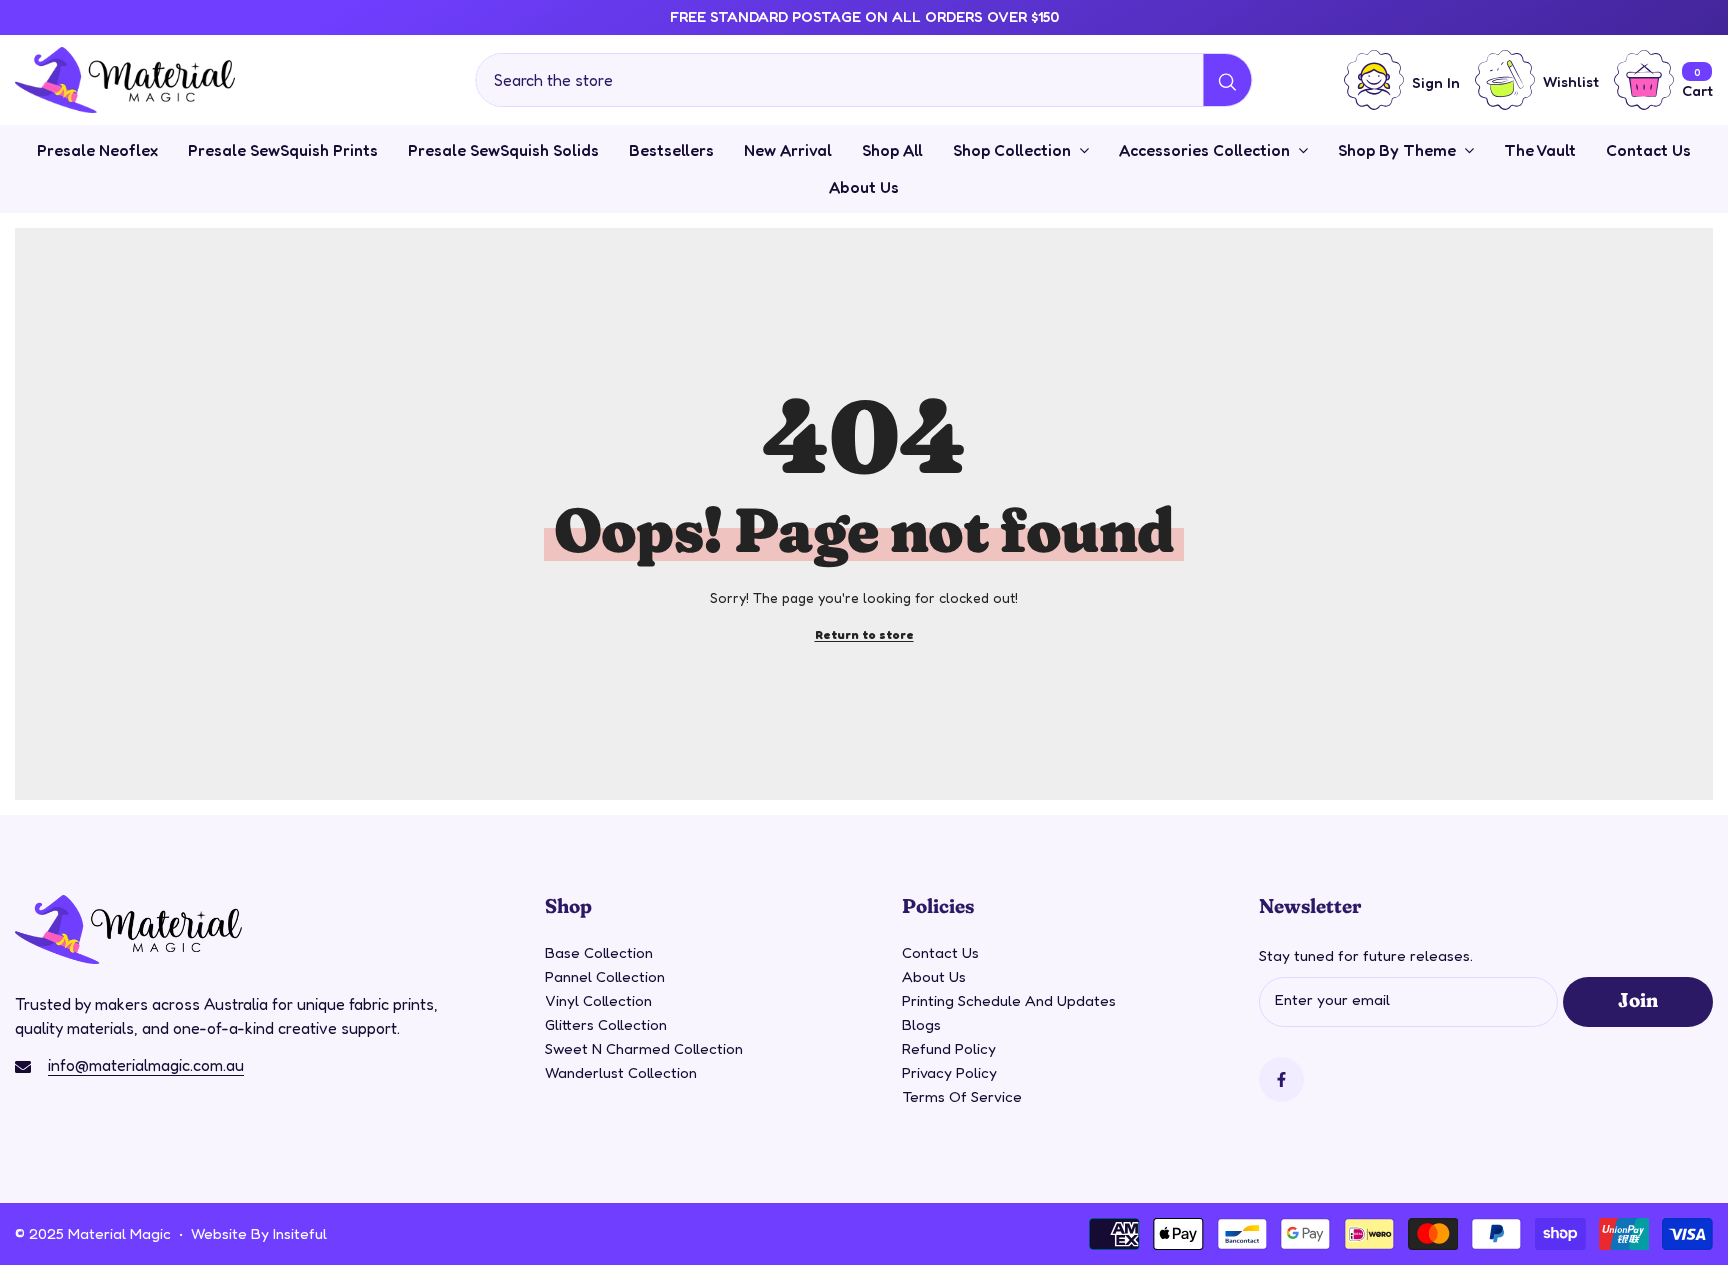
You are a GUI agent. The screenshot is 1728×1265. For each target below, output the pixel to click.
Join (1637, 999)
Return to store (864, 634)
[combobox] (840, 80)
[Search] (864, 80)
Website (219, 1233)
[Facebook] (1281, 1079)
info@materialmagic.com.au (146, 1065)
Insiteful (300, 1233)
